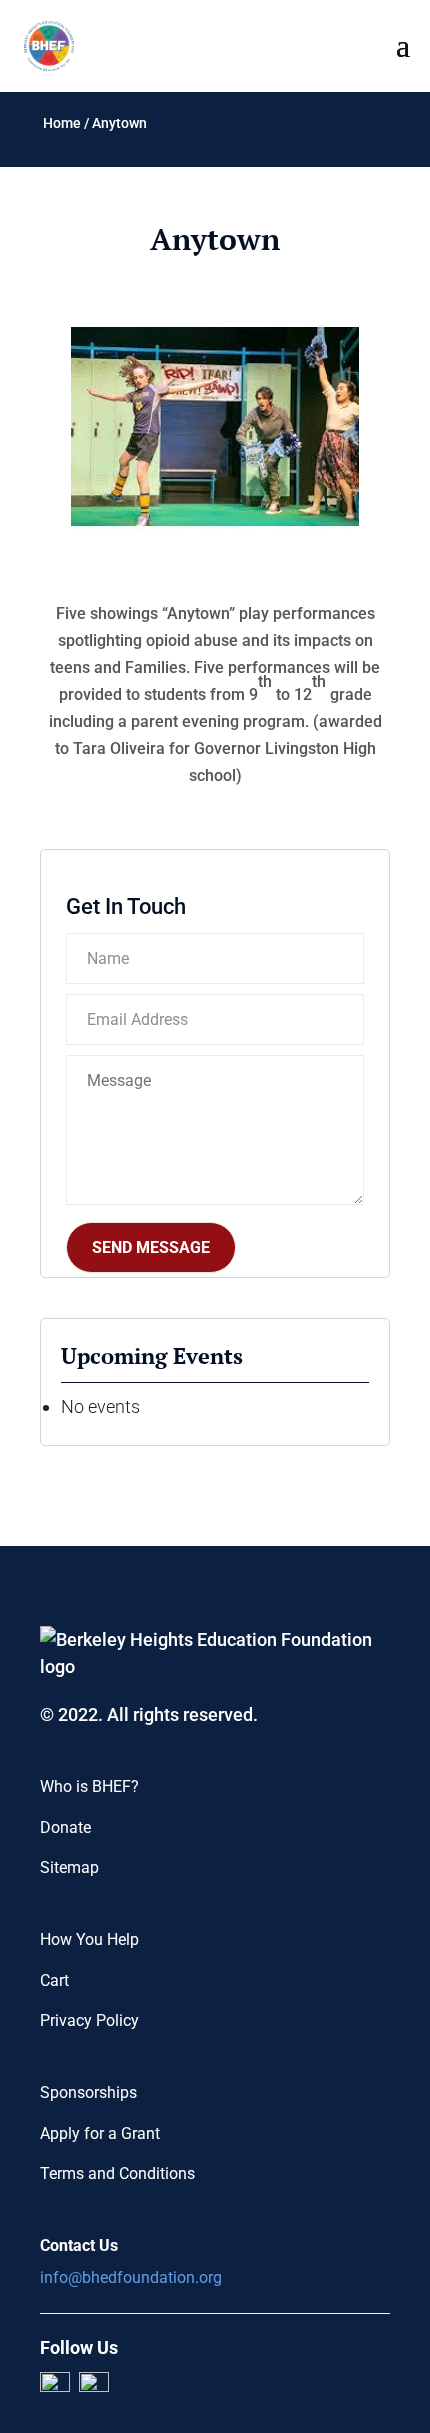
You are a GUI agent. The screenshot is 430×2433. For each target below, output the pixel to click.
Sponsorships (88, 2092)
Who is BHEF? (89, 1786)
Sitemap (69, 1867)
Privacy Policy (89, 2020)
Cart (54, 1980)
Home (62, 123)
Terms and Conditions (117, 2173)
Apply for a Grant (100, 2133)
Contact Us (79, 2245)
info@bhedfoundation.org (131, 2277)
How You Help (89, 1939)
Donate (65, 1827)
